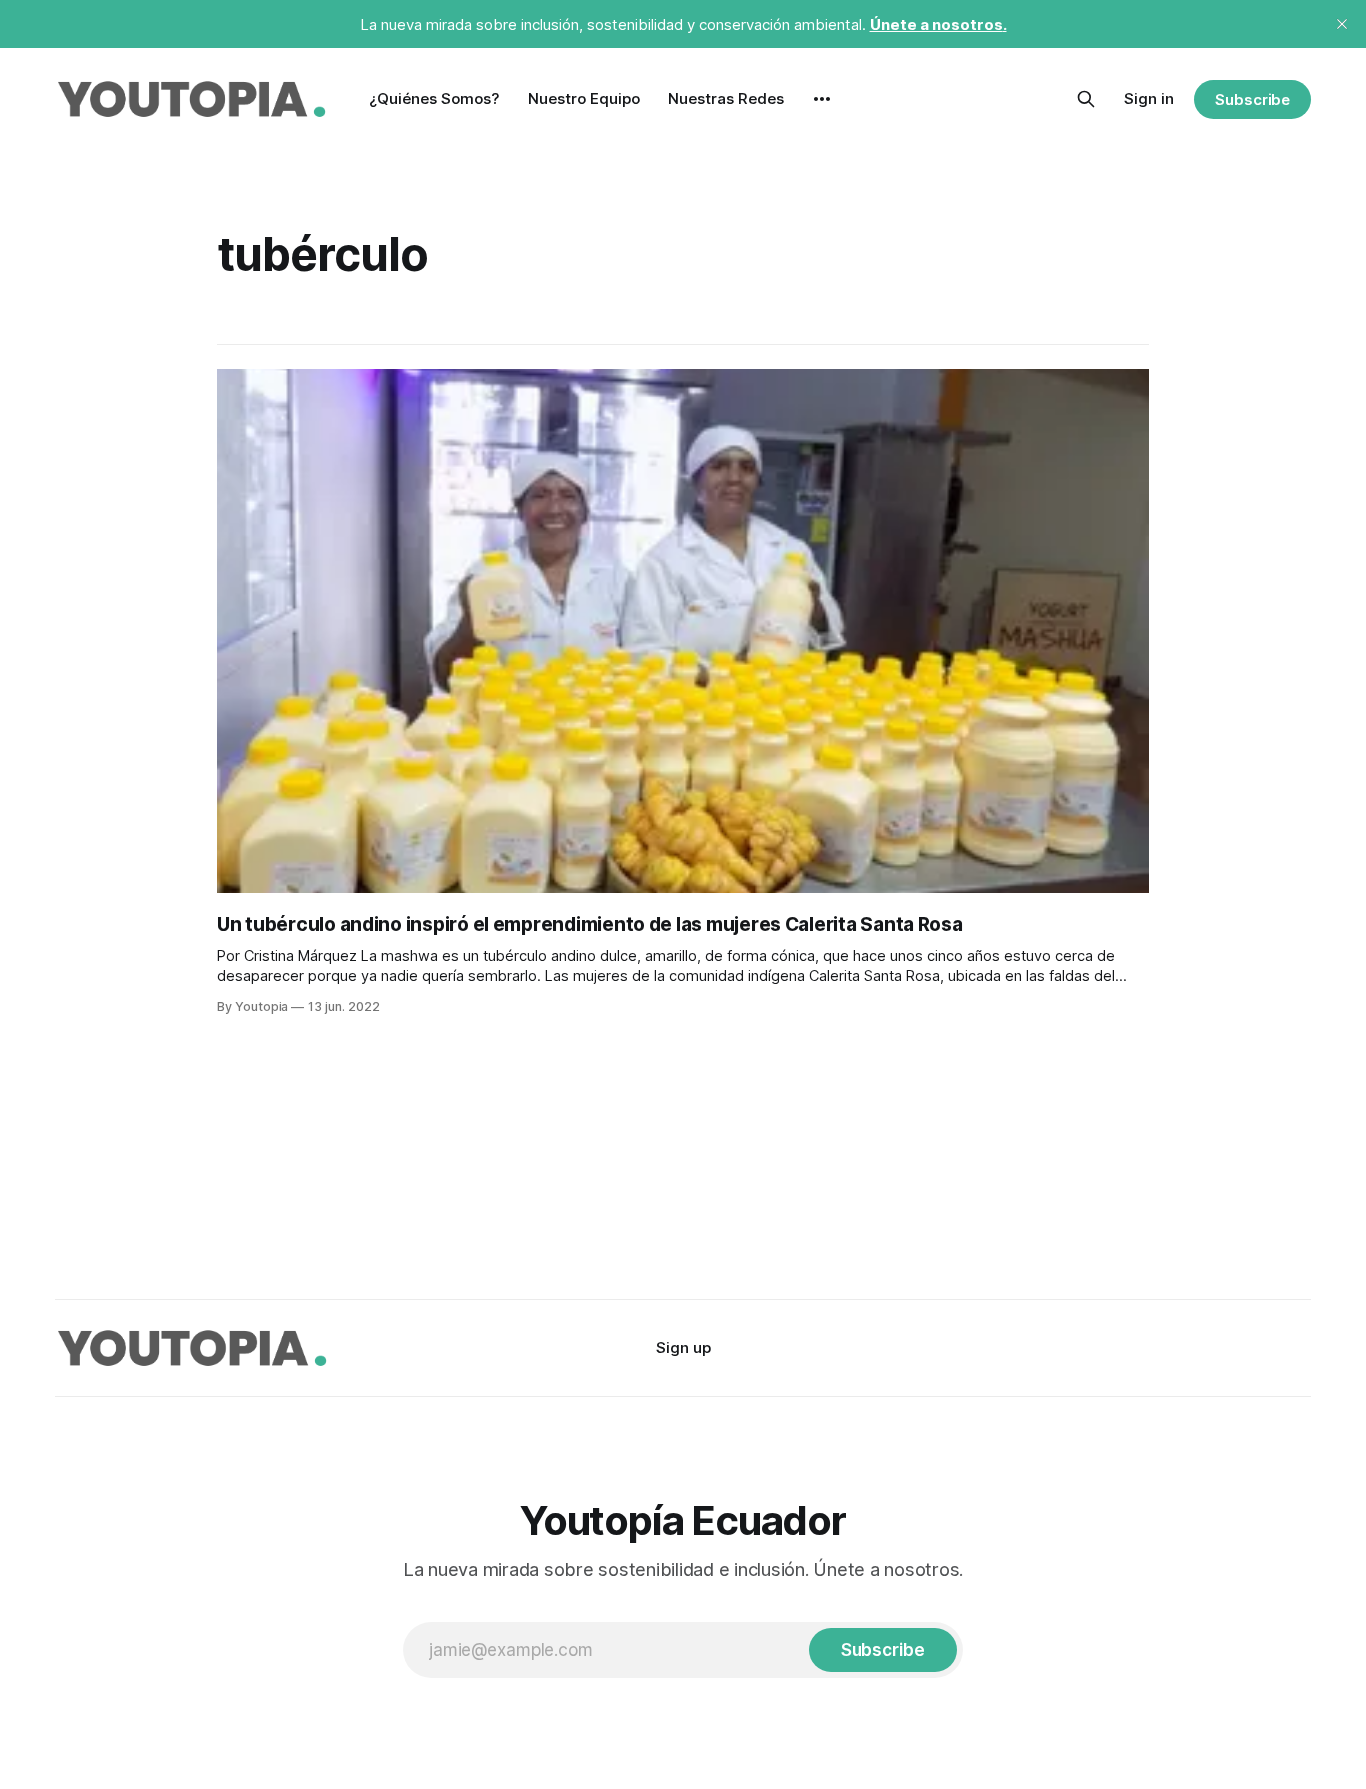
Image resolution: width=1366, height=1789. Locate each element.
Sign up (683, 1347)
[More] (822, 99)
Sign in (1149, 98)
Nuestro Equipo (584, 98)
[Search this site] (1086, 99)
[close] (1342, 24)
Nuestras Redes (726, 98)
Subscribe (1252, 99)
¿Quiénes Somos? (434, 98)
